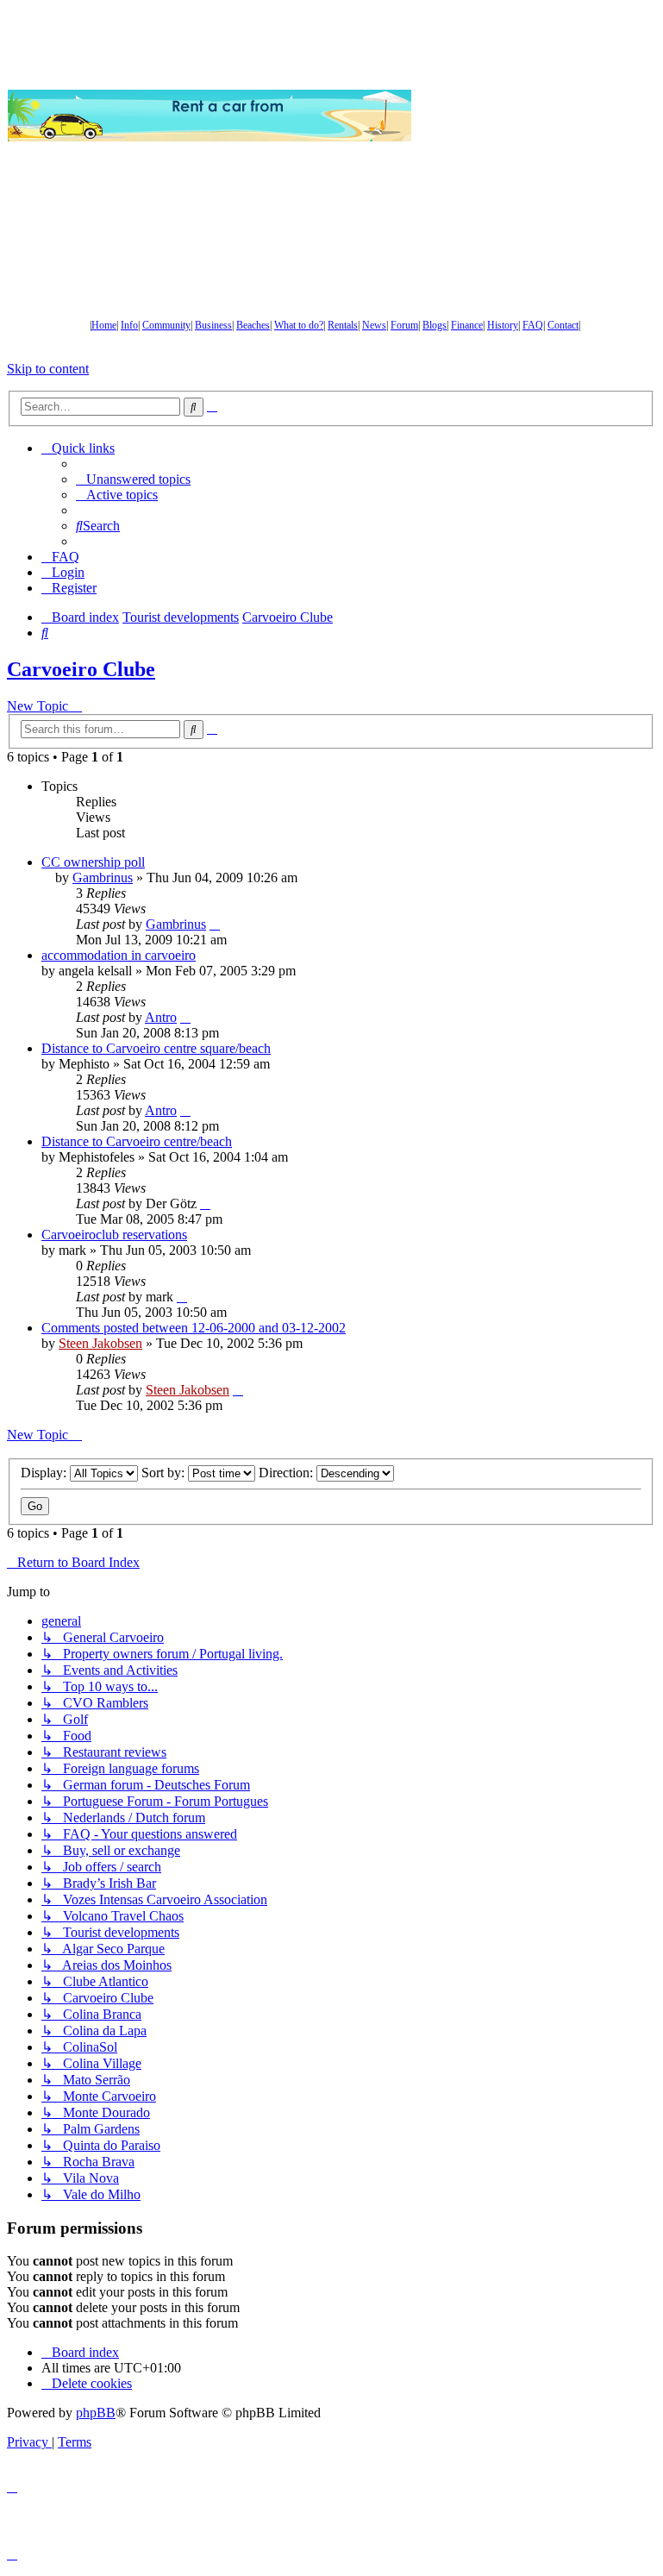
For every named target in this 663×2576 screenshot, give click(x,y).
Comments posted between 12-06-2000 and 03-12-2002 (194, 1328)
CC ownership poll (93, 862)
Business (213, 325)
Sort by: (165, 1473)
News (374, 325)
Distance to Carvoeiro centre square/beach (156, 1048)
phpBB (96, 2413)
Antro (161, 1017)
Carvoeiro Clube (81, 669)
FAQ (533, 325)
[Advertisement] (538, 116)
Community (166, 325)
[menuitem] (133, 479)
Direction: (288, 1473)
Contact (563, 325)
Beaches (253, 325)
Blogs (435, 325)
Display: (45, 1473)
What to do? (299, 325)
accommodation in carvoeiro (119, 955)
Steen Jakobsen (100, 1343)
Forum (404, 325)
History (503, 325)
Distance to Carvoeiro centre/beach (137, 1141)
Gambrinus (103, 877)
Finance (467, 325)
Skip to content (48, 369)
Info (129, 325)
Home (104, 325)
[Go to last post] (215, 924)
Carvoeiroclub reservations (114, 1235)
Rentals (343, 325)
